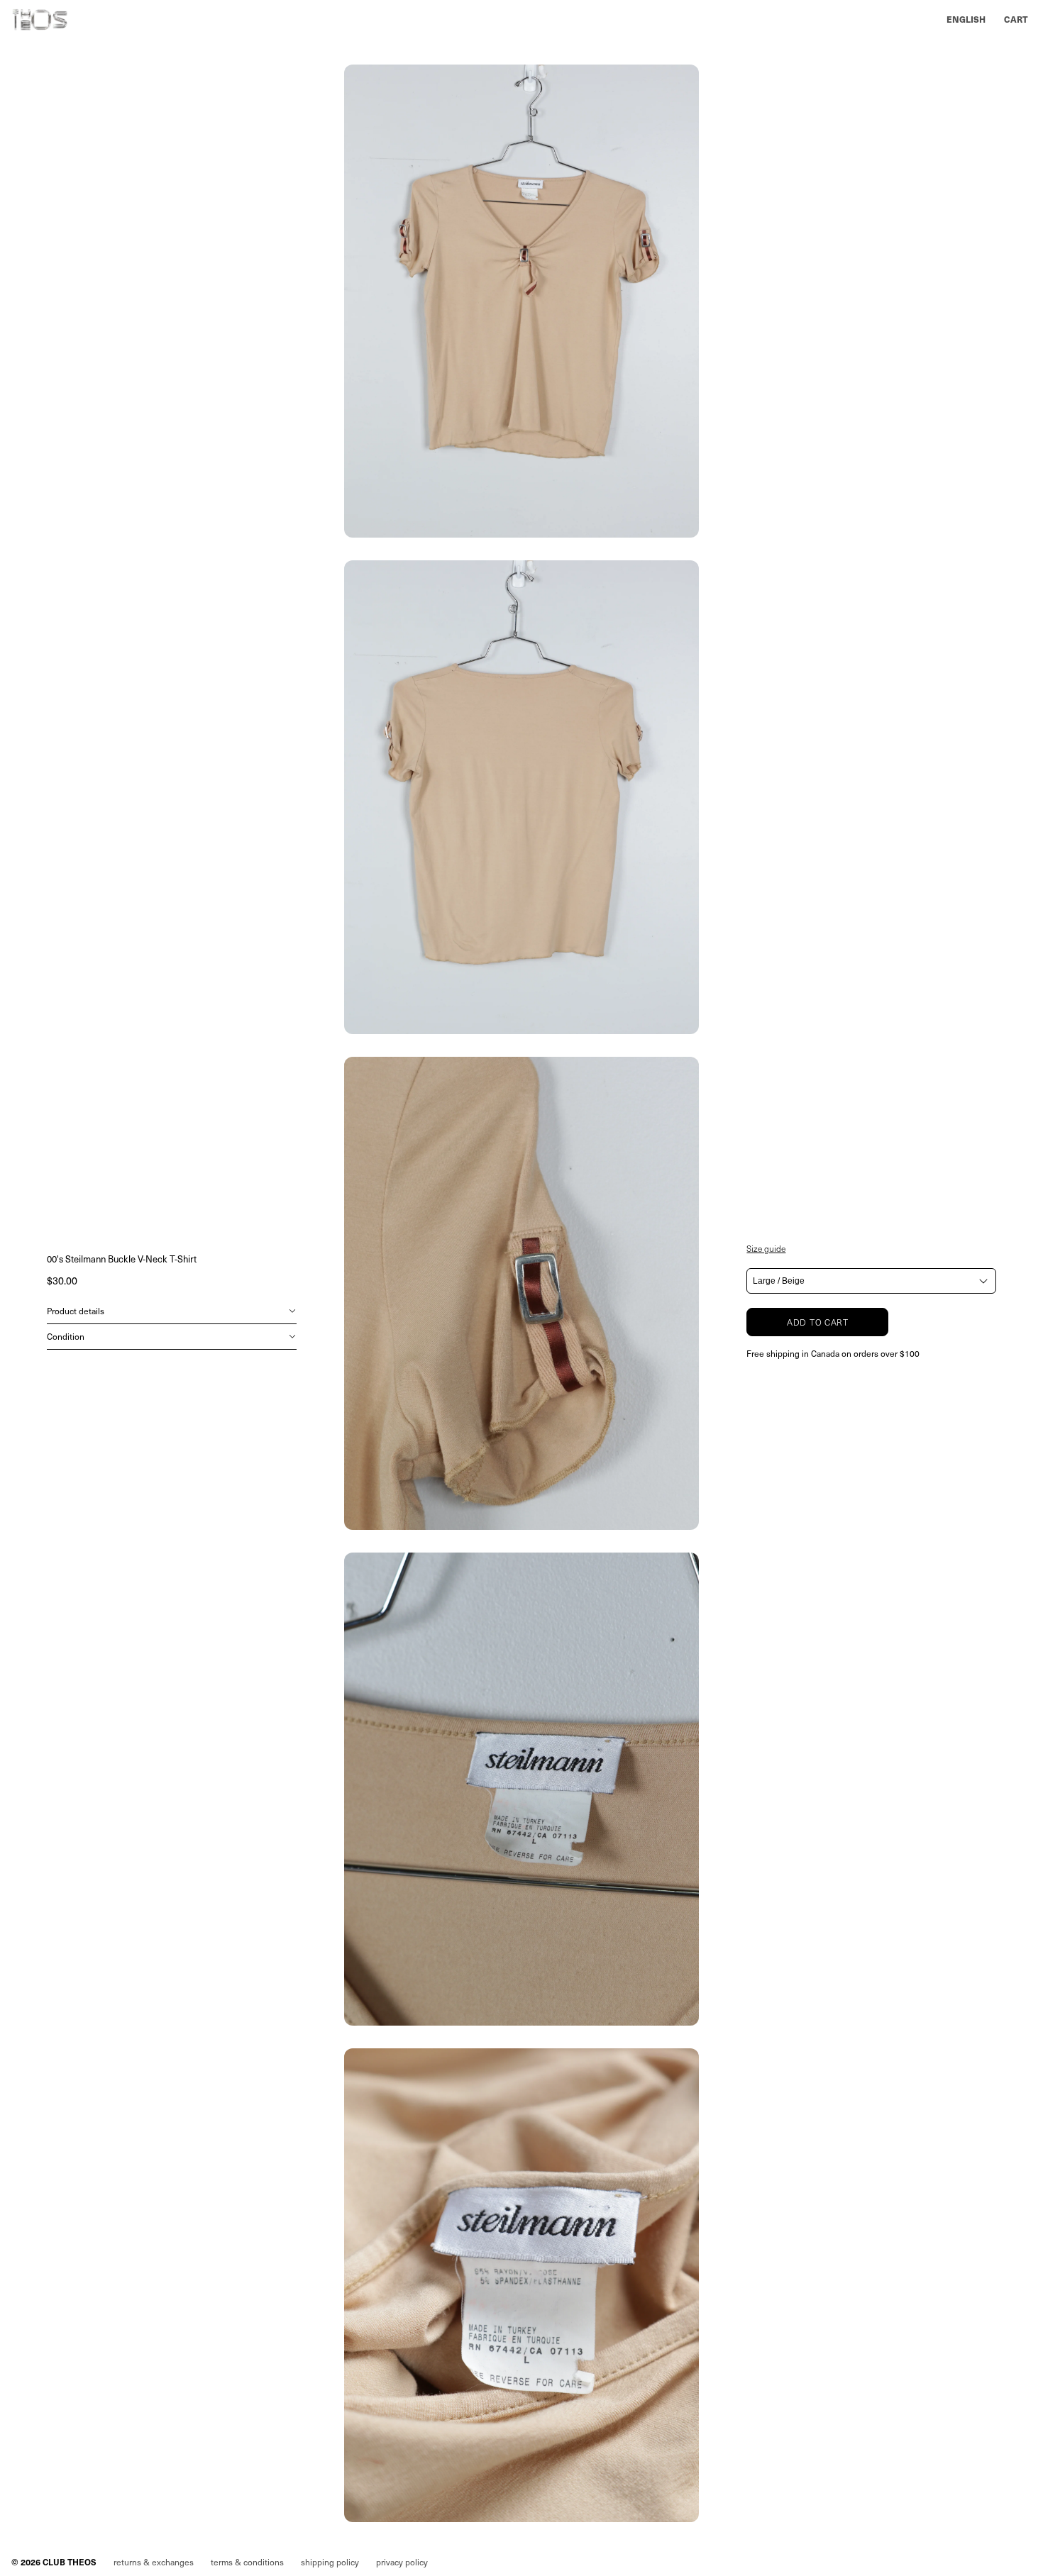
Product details (76, 1311)
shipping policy (330, 2562)
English (966, 19)
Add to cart (818, 1322)
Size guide (766, 1248)
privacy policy (402, 2562)
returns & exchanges (154, 2562)
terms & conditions (247, 2562)
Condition (66, 1336)
